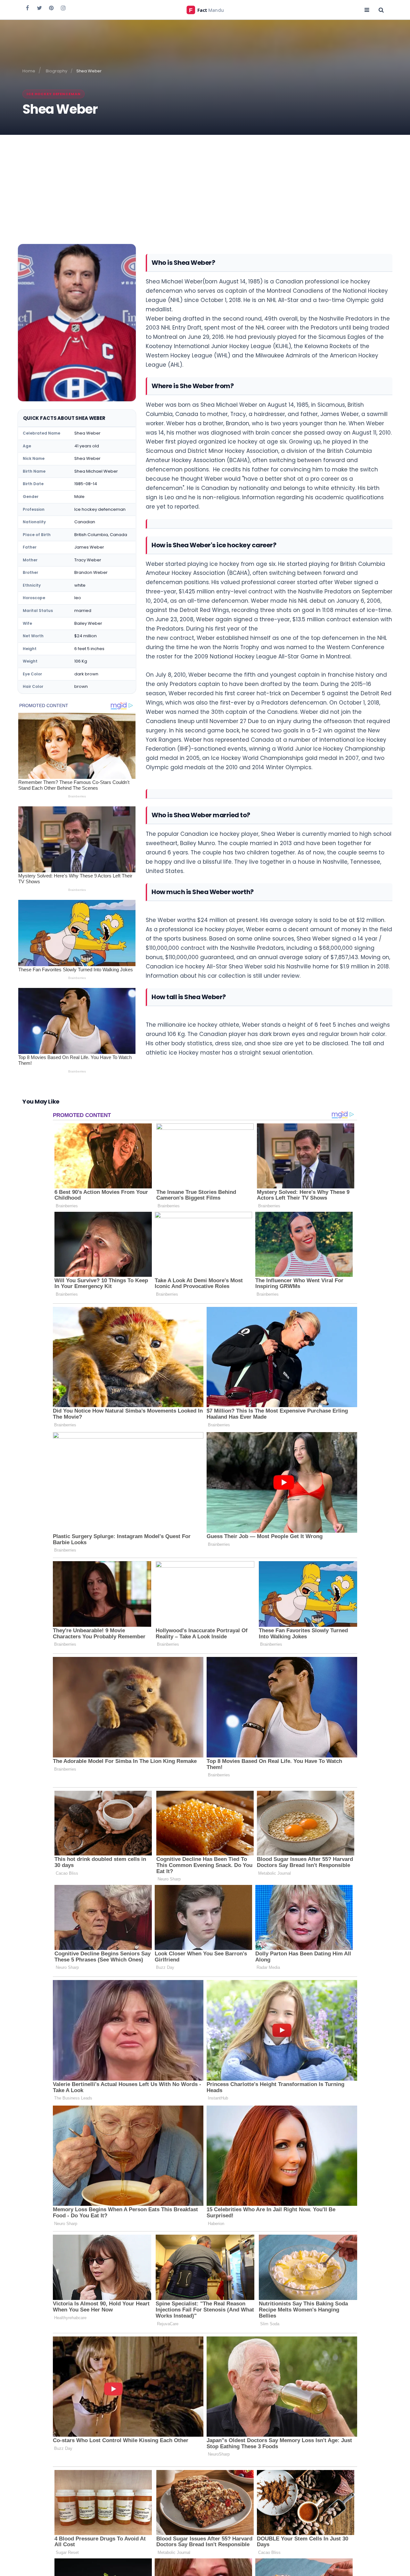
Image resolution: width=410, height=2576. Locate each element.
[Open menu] (367, 10)
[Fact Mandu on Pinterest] (51, 8)
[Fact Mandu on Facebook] (28, 8)
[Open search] (381, 10)
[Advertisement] (205, 183)
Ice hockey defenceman (53, 94)
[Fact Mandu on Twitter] (39, 8)
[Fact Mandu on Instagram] (63, 8)
